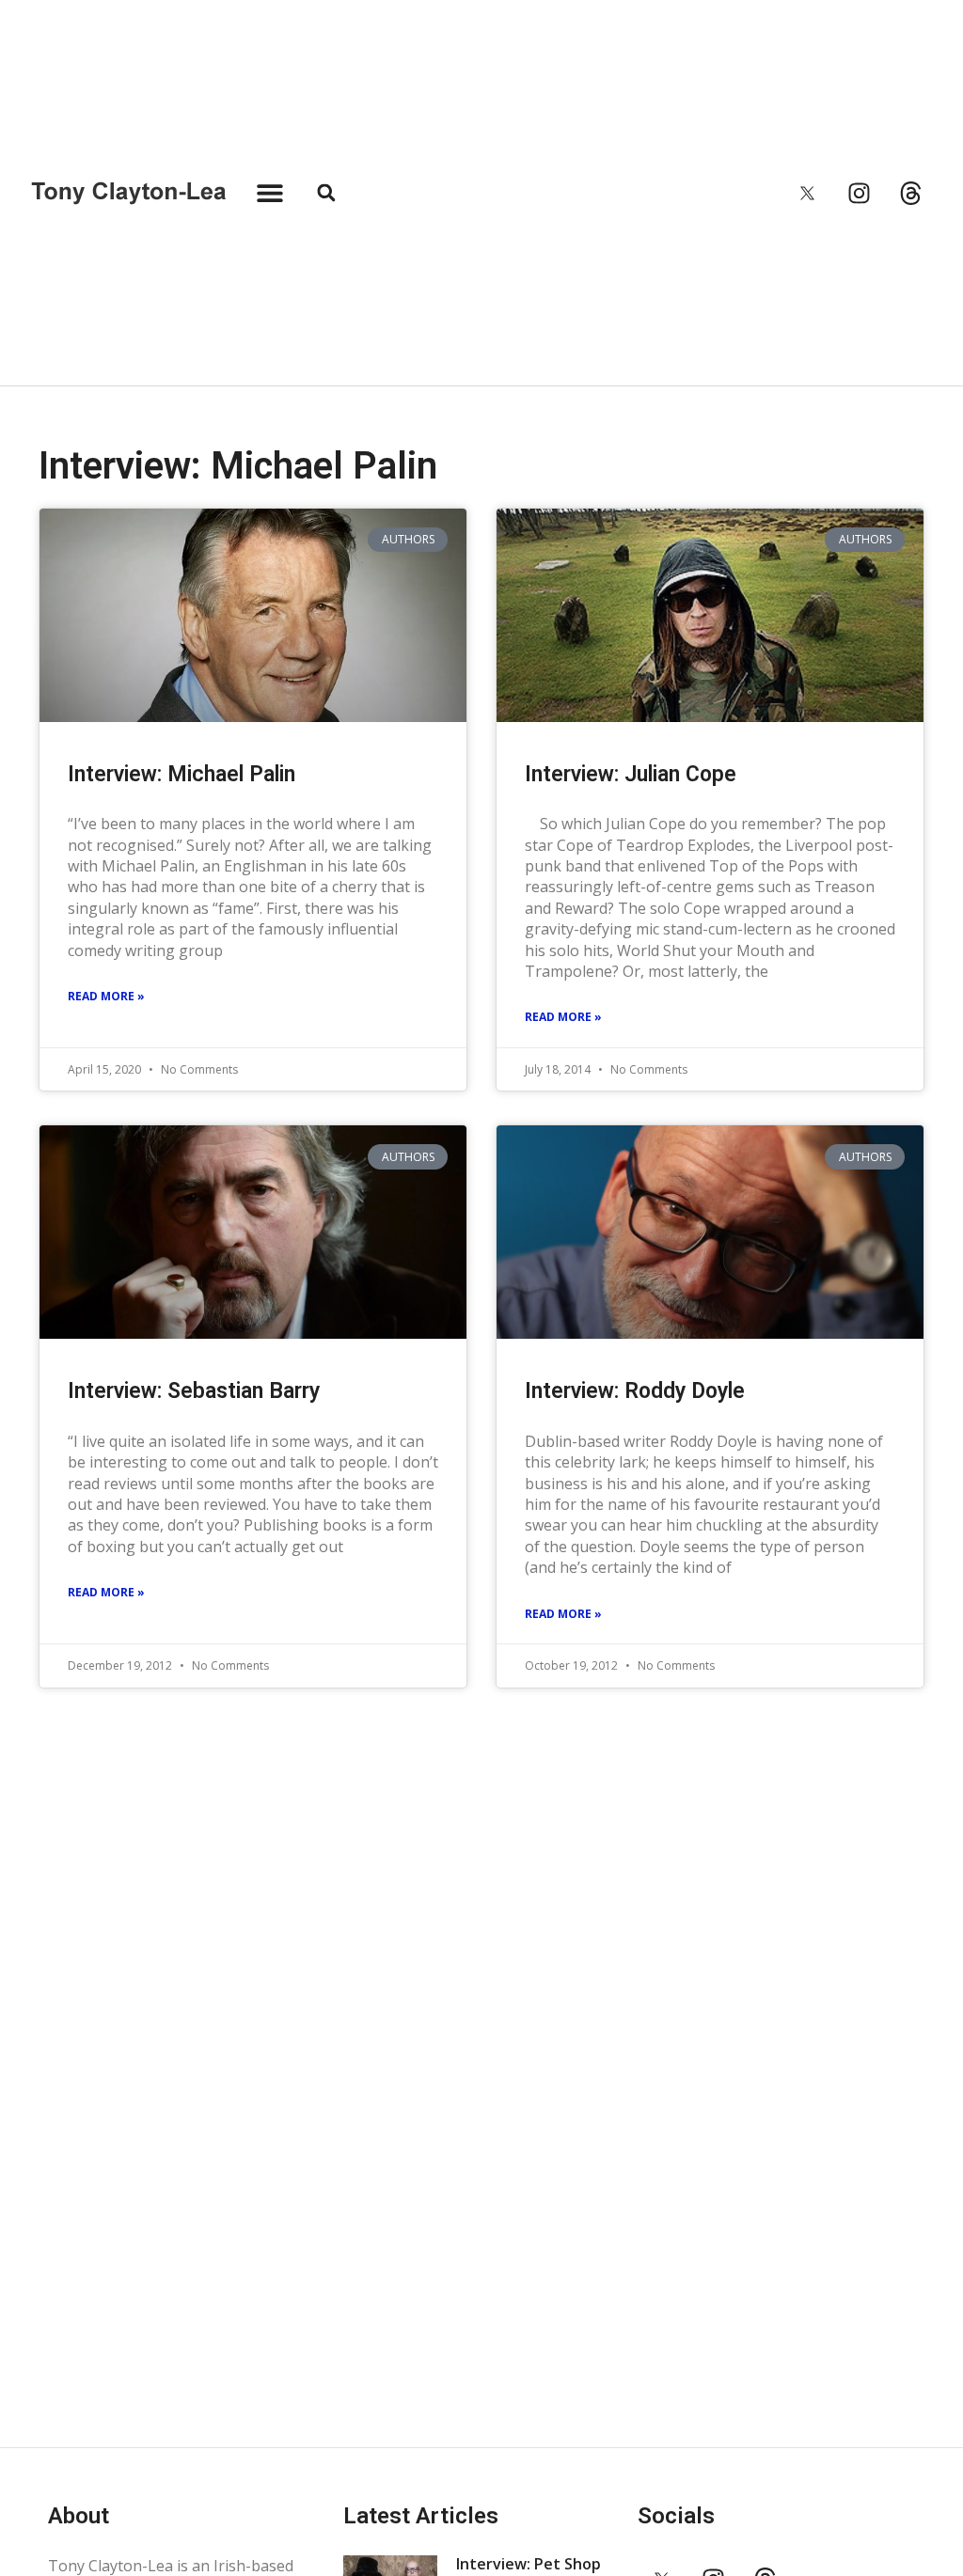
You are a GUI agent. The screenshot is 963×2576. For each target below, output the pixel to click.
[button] (269, 193)
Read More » (106, 996)
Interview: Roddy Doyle (635, 1391)
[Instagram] (860, 193)
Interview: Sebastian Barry (194, 1391)
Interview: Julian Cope (631, 774)
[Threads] (911, 193)
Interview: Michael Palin (182, 774)
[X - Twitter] (808, 193)
